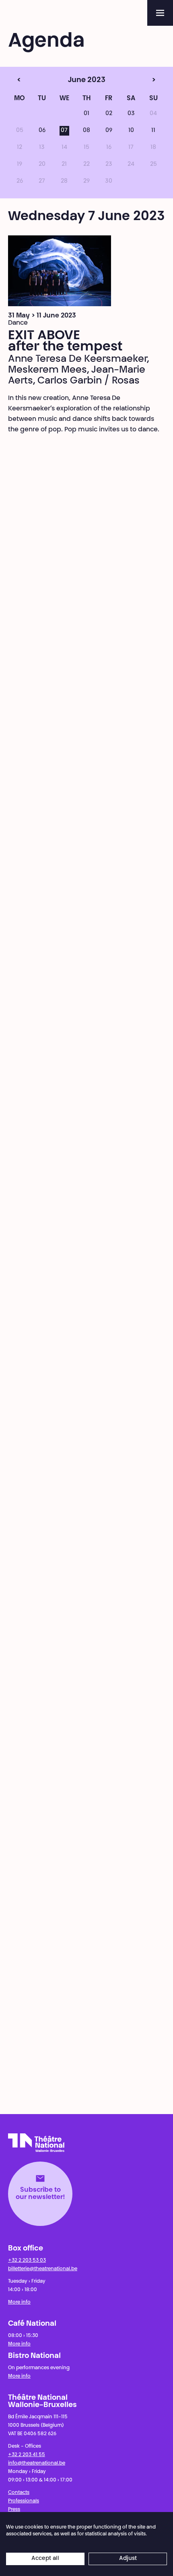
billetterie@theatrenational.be (43, 2269)
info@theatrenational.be (37, 2463)
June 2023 (71, 80)
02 (109, 114)
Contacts (19, 2493)
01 (86, 114)
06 (42, 131)
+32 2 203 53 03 (27, 2261)
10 (131, 131)
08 (86, 131)
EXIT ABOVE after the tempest (65, 342)
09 (109, 131)
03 (131, 114)
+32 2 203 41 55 (27, 2455)
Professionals (24, 2501)
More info (19, 2302)
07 (64, 131)
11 (153, 131)
